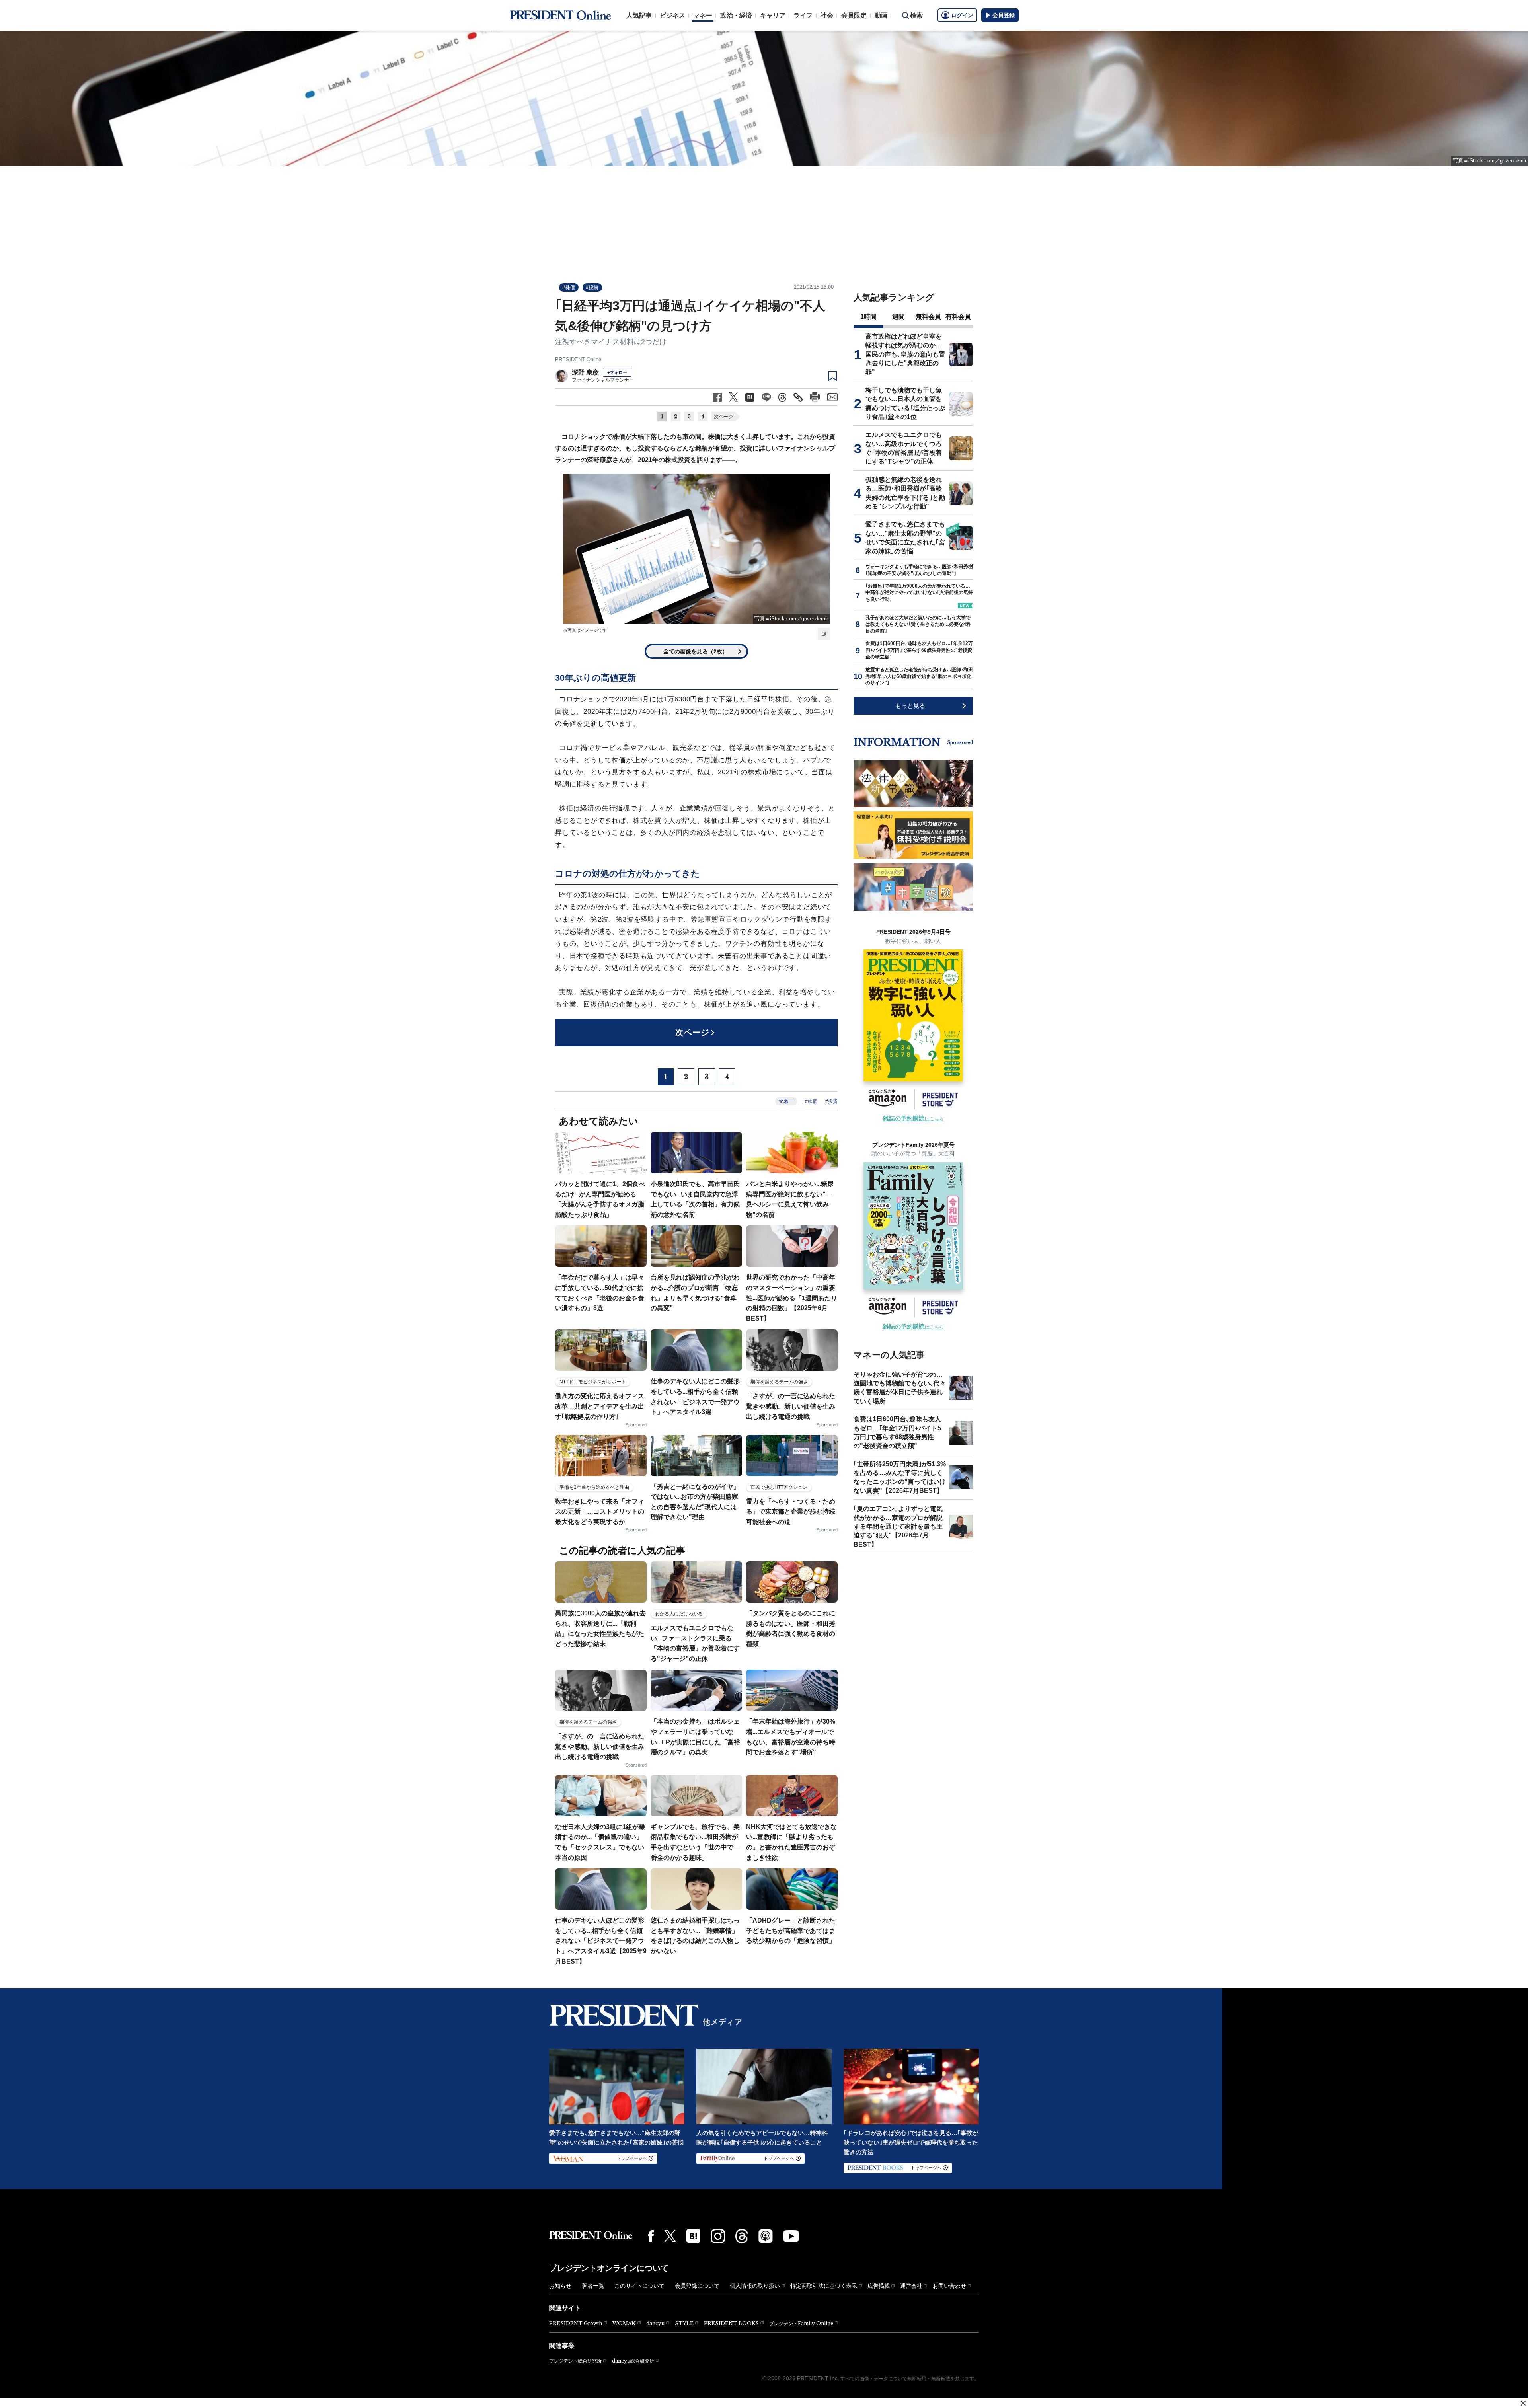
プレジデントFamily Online (801, 2323)
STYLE (684, 2323)
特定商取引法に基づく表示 (824, 2286)
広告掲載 (879, 2286)
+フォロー (617, 372)
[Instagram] (718, 2236)
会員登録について (697, 2286)
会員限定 (854, 15)
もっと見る (910, 706)
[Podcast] (766, 2236)
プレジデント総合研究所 (575, 2361)
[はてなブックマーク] (693, 2236)
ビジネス (672, 15)
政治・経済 (736, 15)
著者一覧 (593, 2286)
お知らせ (560, 2286)
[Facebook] (651, 2236)
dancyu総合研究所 (633, 2361)
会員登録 (1004, 15)
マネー (703, 15)
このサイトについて (639, 2286)
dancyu (655, 2323)
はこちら (913, 1119)
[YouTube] (791, 2236)
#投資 (592, 287)
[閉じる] (1523, 2403)
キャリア (773, 15)
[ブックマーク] (833, 376)
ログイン (962, 15)
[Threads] (742, 2236)
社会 (827, 15)
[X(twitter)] (670, 2236)
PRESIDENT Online (578, 359)
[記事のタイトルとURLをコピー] (798, 397)
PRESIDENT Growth (576, 2323)
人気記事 (639, 15)
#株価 (569, 287)
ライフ (803, 15)
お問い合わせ (949, 2286)
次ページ (723, 417)
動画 (881, 15)
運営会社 (911, 2286)
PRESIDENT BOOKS (731, 2323)
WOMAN (624, 2323)
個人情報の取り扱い (755, 2286)
